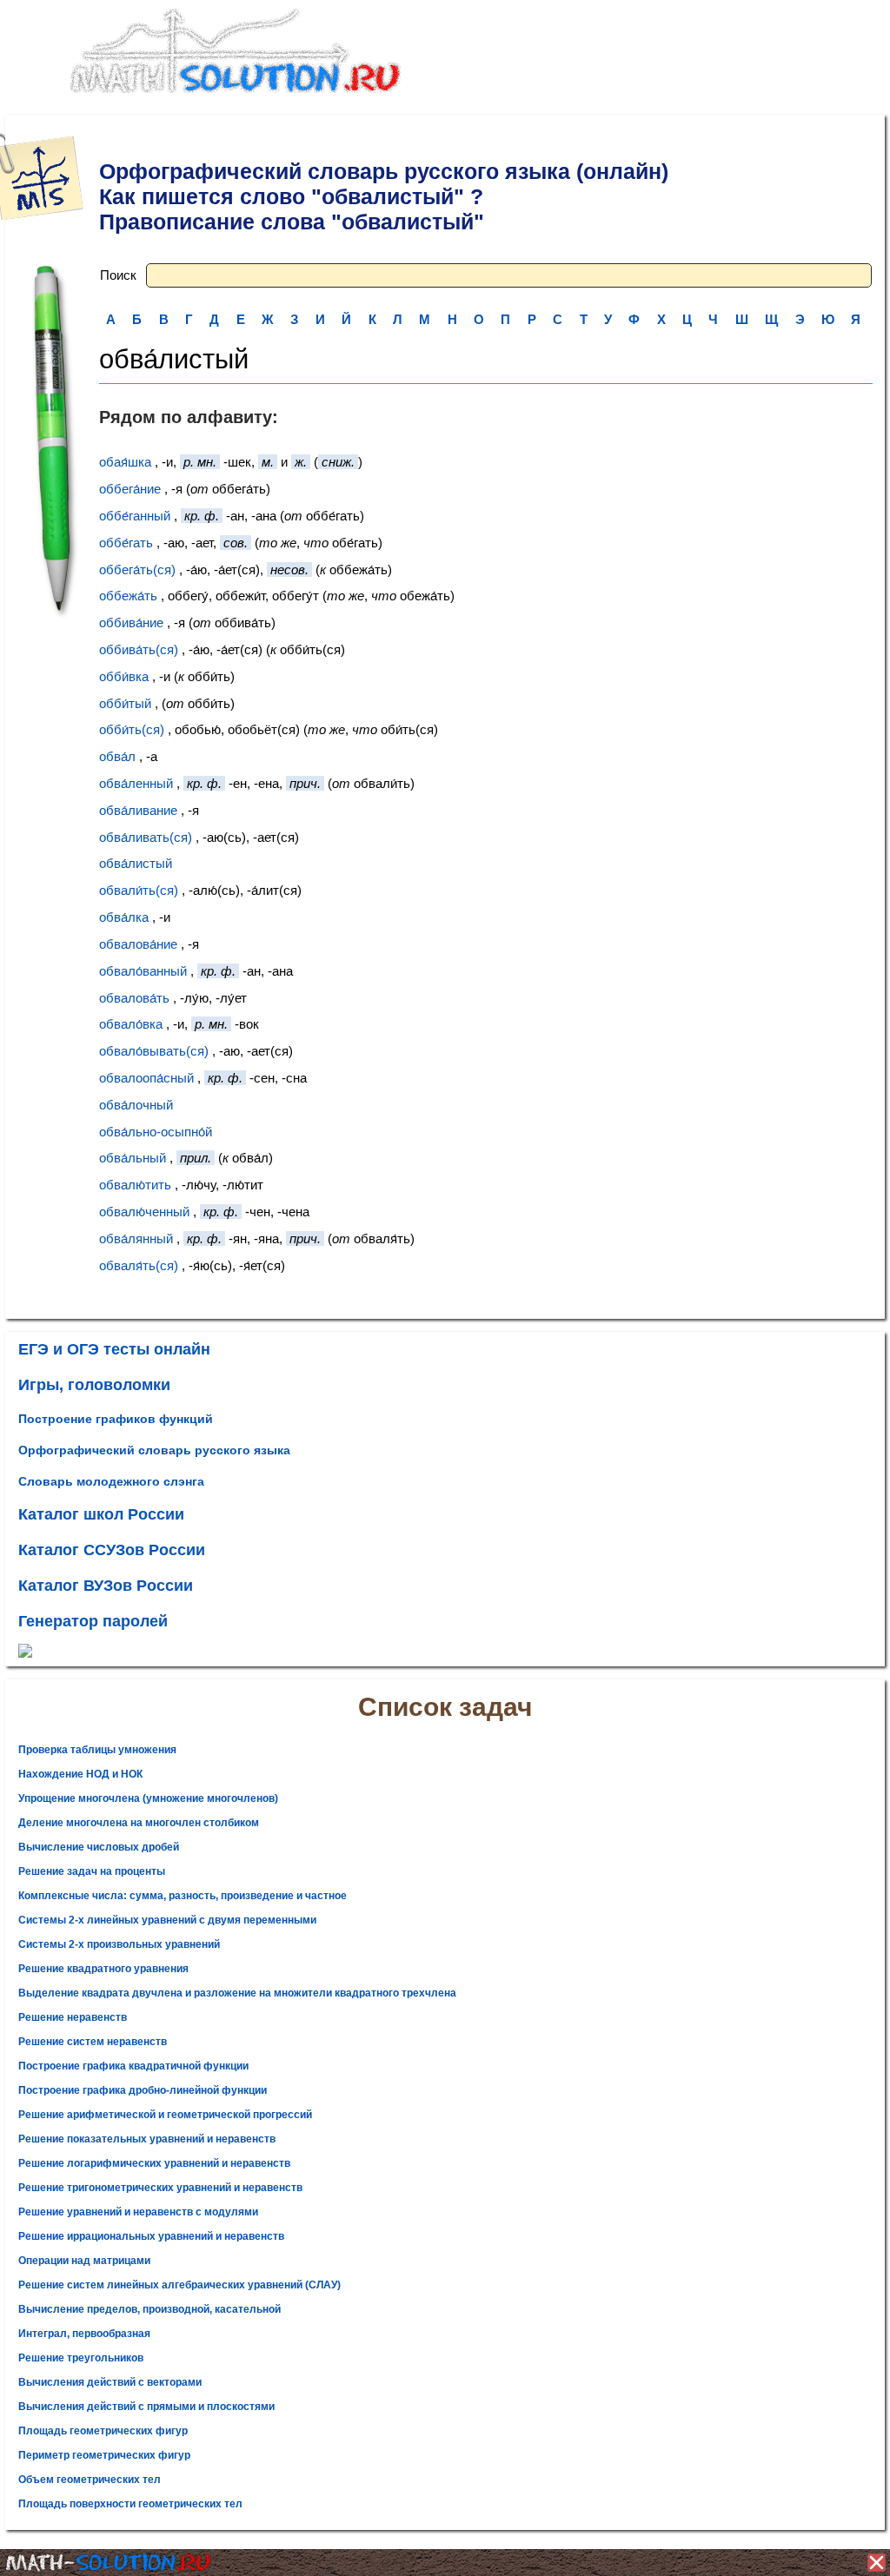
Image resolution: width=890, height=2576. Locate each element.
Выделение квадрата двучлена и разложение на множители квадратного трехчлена (237, 1993)
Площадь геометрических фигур (103, 2431)
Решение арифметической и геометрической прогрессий (165, 2115)
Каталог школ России (101, 1514)
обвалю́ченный (144, 1212)
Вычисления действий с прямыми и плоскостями (146, 2407)
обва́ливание (138, 810)
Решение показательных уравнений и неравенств (147, 2139)
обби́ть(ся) (132, 729)
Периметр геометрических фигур (104, 2455)
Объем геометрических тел (90, 2480)
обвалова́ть (134, 998)
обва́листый (136, 863)
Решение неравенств (73, 2017)
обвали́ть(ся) (139, 890)
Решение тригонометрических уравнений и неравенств (160, 2188)
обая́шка (125, 462)
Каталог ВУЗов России (106, 1586)
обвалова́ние (138, 944)
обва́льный (133, 1158)
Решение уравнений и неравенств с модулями (138, 2212)
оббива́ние (131, 622)
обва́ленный (136, 783)
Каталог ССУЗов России (112, 1550)
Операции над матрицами (84, 2261)
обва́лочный (136, 1105)
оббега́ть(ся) (137, 570)
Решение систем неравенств (93, 2042)
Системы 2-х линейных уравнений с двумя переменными (167, 1920)
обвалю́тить (135, 1185)
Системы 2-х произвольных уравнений (119, 1944)
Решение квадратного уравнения (103, 1969)
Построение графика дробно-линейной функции (143, 2090)
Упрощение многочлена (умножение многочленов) (148, 1798)
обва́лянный (136, 1238)
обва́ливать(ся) (146, 837)
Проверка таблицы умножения (97, 1750)
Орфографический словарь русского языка (154, 1450)
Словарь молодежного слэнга (111, 1481)
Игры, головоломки (94, 1385)
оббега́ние (130, 489)
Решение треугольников (81, 2358)
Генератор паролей (93, 1621)
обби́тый (125, 703)
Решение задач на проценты (92, 1871)
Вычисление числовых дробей (99, 1847)
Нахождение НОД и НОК (80, 1774)
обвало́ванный (143, 971)
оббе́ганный (135, 516)
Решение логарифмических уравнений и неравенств (154, 2163)
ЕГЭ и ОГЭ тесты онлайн (114, 1349)
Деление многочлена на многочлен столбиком (139, 1823)
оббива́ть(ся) (139, 649)
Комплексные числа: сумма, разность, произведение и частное (183, 1896)
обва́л (117, 756)
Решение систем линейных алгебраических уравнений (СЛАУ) (179, 2285)
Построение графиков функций (116, 1419)
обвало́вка (131, 1024)
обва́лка (124, 917)
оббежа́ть (128, 596)
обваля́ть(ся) (139, 1265)
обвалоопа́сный (146, 1078)
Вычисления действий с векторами (110, 2382)
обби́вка (124, 676)
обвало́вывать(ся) (154, 1051)
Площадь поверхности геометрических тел (130, 2504)
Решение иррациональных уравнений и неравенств (151, 2236)
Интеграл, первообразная (84, 2334)
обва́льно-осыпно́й (156, 1132)
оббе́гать (126, 543)
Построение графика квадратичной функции (133, 2066)
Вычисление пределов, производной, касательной (149, 2309)
